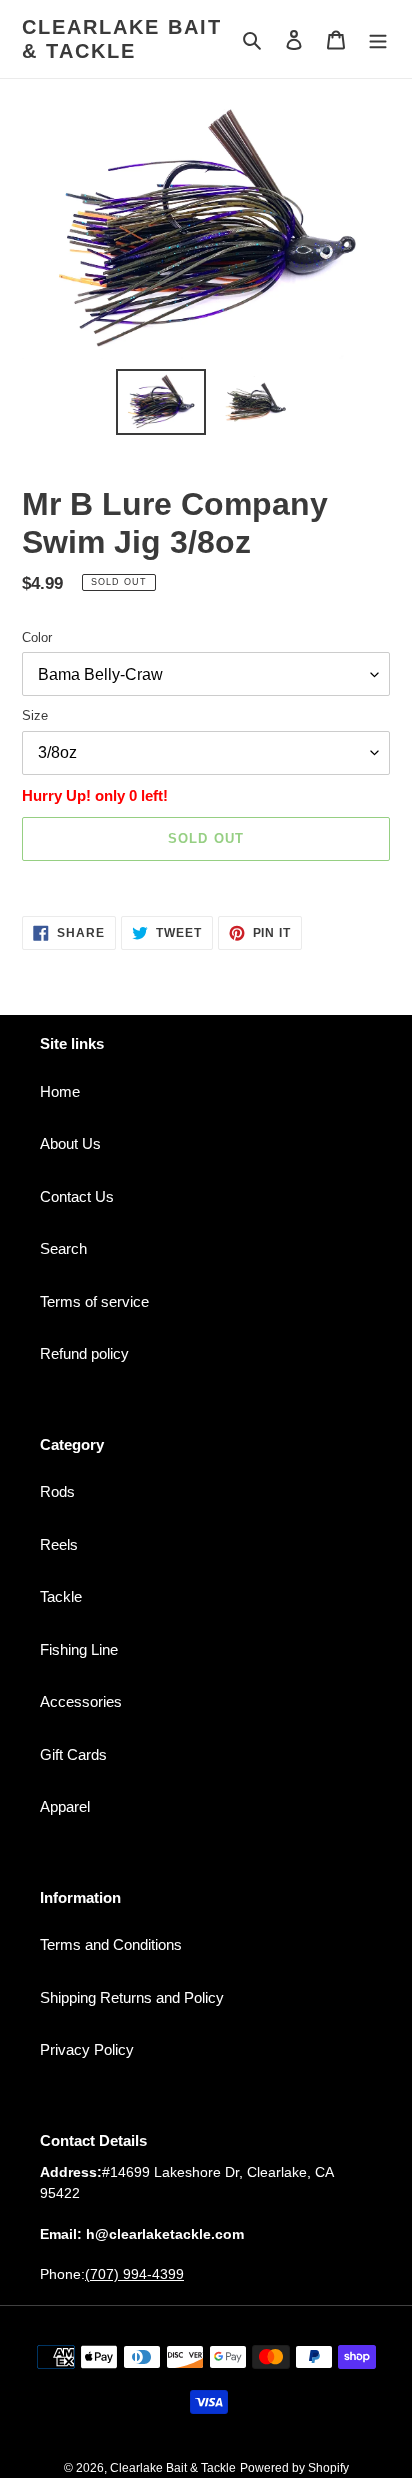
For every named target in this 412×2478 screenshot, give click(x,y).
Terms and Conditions (111, 1944)
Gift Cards (73, 1754)
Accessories (81, 1701)
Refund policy (84, 1353)
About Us (70, 1143)
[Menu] (378, 39)
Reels (59, 1544)
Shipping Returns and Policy (132, 1997)
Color (37, 637)
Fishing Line (79, 1649)
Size (35, 715)
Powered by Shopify (294, 2468)
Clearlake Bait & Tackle (122, 39)
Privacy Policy (87, 2049)
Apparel (65, 1806)
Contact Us (77, 1196)
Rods (57, 1491)
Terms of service (94, 1301)
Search (63, 1248)
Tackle (61, 1596)
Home (60, 1091)
